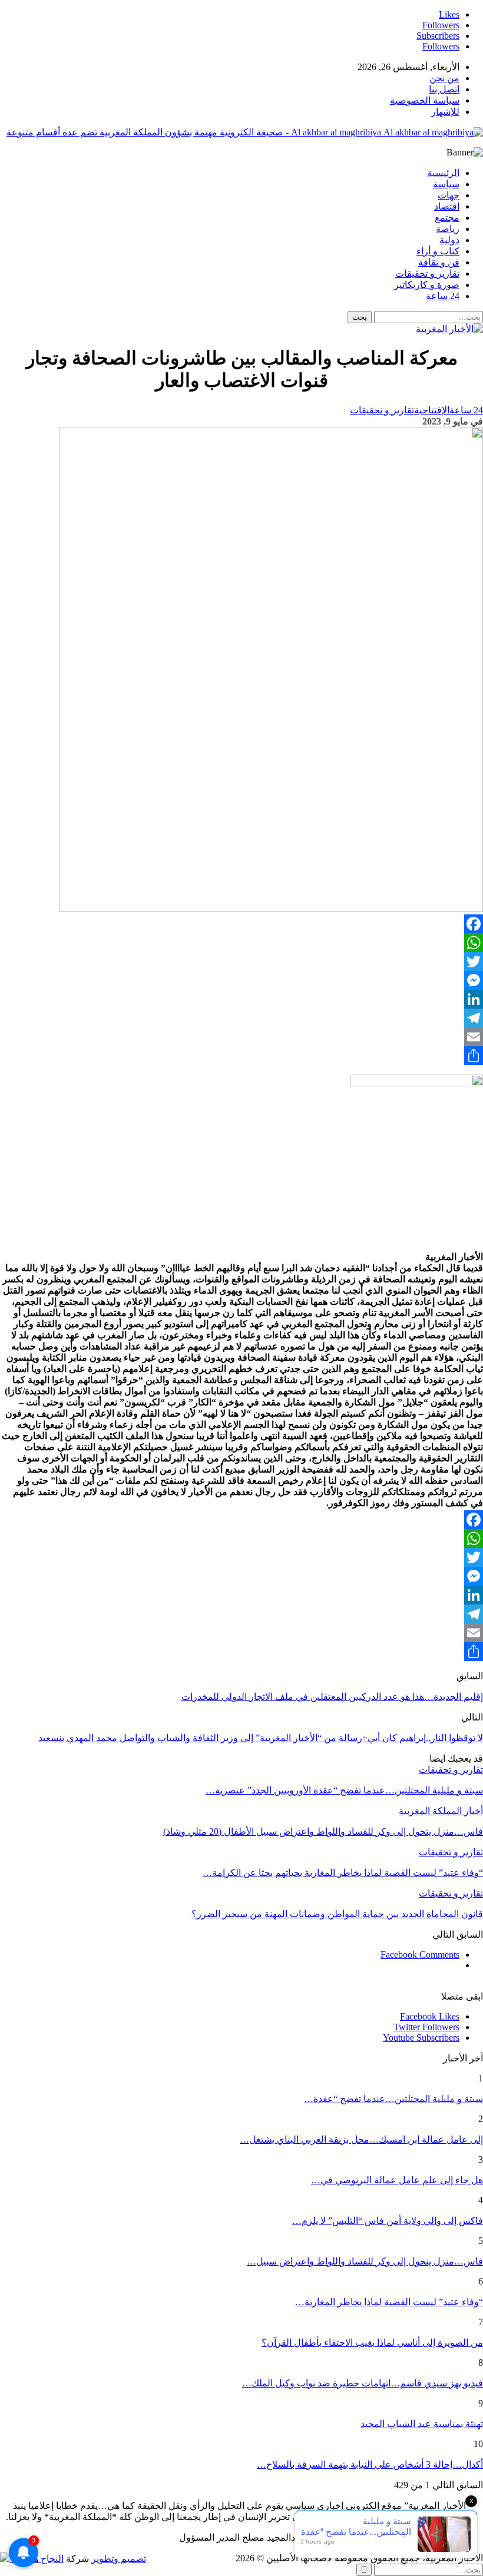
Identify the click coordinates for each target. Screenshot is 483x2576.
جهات (449, 195)
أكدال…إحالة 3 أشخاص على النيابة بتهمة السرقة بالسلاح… (370, 2464)
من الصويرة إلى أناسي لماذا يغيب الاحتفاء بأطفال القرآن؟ (372, 2343)
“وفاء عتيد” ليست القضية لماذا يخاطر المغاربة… (389, 2302)
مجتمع (447, 218)
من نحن (444, 78)
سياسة (446, 184)
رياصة (448, 229)
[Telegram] (241, 1018)
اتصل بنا (444, 89)
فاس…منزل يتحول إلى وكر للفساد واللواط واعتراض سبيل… (365, 2261)
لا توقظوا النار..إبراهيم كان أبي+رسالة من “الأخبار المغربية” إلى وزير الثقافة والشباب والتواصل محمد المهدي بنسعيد (261, 1738)
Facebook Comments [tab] (420, 1955)
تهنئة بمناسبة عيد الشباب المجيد (422, 2424)
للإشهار (445, 112)
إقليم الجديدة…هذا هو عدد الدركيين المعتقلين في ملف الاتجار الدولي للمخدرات (332, 1697)
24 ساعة (443, 296)
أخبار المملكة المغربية (441, 1811)
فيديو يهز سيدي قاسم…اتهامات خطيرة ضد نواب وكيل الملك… (363, 2383)
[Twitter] (241, 962)
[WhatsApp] (241, 943)
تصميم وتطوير (119, 2559)
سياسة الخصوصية (425, 100)
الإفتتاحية (432, 410)
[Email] (241, 1037)
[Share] (241, 1056)
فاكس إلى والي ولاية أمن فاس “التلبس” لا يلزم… (388, 2221)
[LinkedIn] (241, 999)
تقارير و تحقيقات (427, 273)
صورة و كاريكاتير (427, 285)
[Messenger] (241, 980)
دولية (449, 240)
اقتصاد (447, 206)
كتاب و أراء (438, 251)
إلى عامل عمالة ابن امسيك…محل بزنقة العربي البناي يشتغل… (361, 2139)
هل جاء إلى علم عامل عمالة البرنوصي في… (397, 2180)
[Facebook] (241, 924)
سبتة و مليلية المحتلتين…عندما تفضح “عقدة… (393, 2099)
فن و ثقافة (439, 262)
